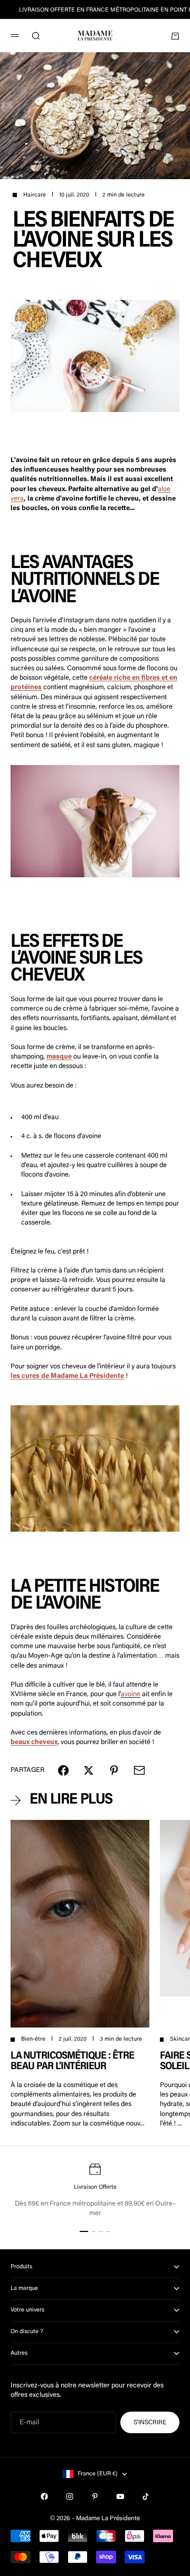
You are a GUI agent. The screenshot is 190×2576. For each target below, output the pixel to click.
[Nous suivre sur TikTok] (146, 2496)
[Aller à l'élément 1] (84, 2231)
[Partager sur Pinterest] (114, 1770)
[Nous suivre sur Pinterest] (95, 2496)
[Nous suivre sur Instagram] (70, 2496)
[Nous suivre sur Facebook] (44, 2496)
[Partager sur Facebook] (63, 1770)
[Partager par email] (139, 1770)
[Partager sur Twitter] (89, 1770)
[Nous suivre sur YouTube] (120, 2496)
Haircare (35, 195)
